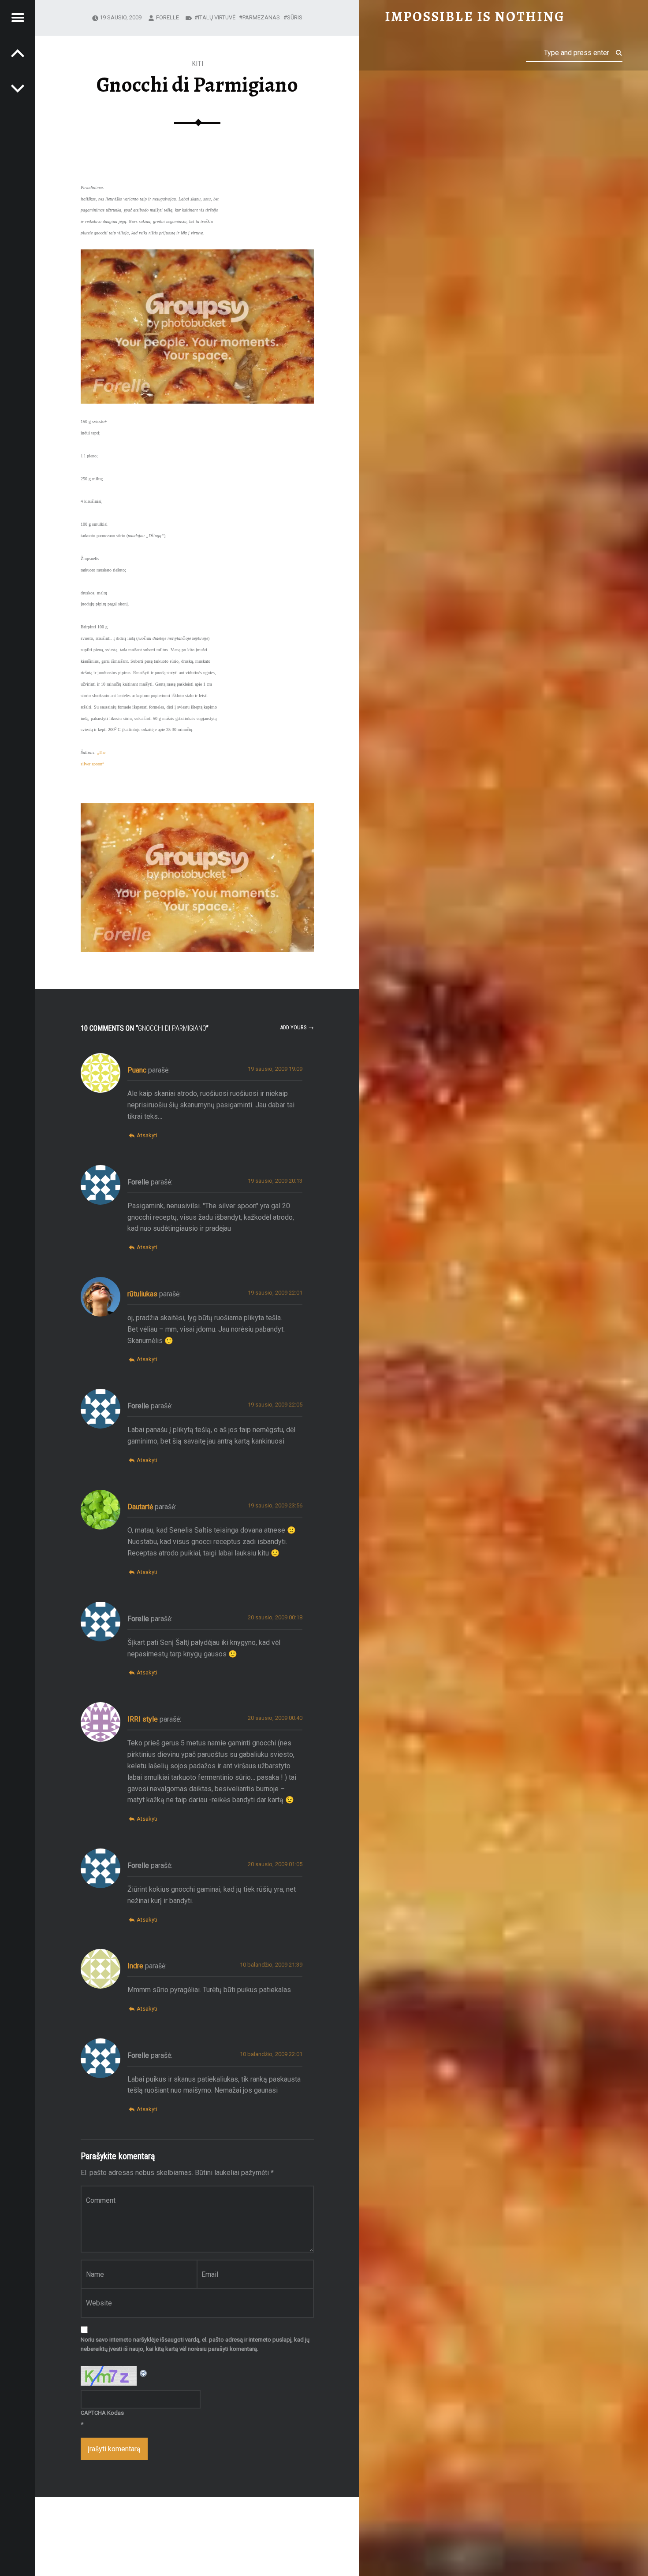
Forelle (168, 17)
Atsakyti (147, 1135)
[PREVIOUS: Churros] (18, 88)
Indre (135, 1966)
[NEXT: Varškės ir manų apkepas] (18, 53)
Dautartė (140, 1507)
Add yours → (297, 1027)
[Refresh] (144, 2372)
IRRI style (143, 1719)
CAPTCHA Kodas (102, 2413)
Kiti (197, 64)
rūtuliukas (142, 1294)
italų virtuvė (217, 17)
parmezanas (261, 17)
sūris (295, 17)
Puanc (137, 1070)
